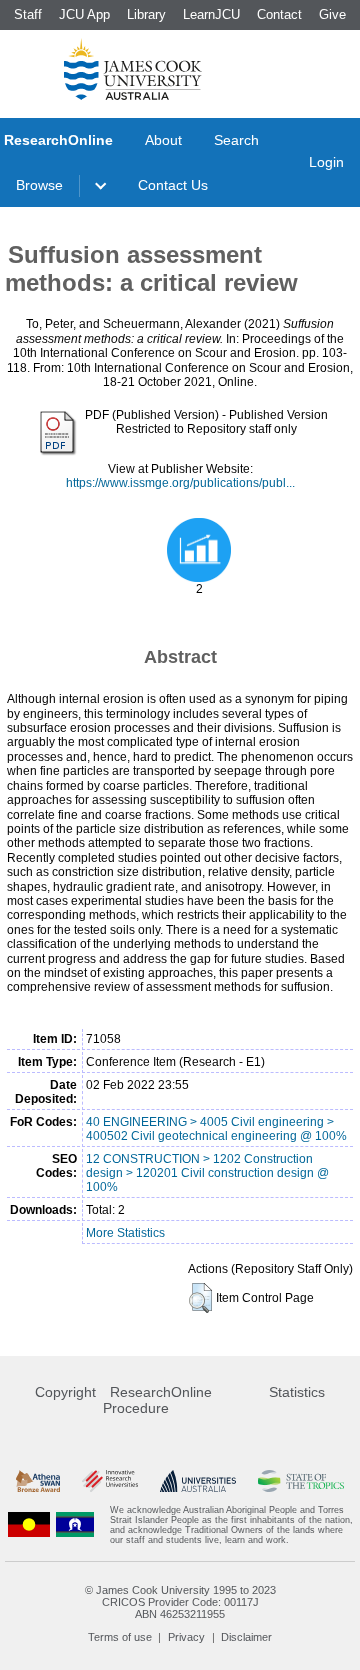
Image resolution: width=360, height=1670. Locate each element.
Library (146, 14)
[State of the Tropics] (301, 1481)
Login (326, 162)
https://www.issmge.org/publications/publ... (180, 483)
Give (332, 14)
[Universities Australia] (197, 1481)
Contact (279, 14)
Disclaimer (246, 1637)
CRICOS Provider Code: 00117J (180, 1602)
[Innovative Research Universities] (110, 1481)
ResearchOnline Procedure (157, 1400)
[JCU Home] (133, 69)
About (163, 140)
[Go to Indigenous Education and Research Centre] (29, 1525)
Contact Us (173, 185)
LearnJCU (211, 14)
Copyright (65, 1392)
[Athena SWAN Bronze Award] (38, 1481)
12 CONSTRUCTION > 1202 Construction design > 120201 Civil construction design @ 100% (207, 1173)
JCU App (84, 14)
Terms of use (120, 1637)
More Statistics (125, 1233)
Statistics (297, 1392)
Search (236, 140)
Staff (28, 14)
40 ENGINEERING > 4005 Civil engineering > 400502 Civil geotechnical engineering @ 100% (216, 1129)
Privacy (186, 1637)
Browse (39, 185)
